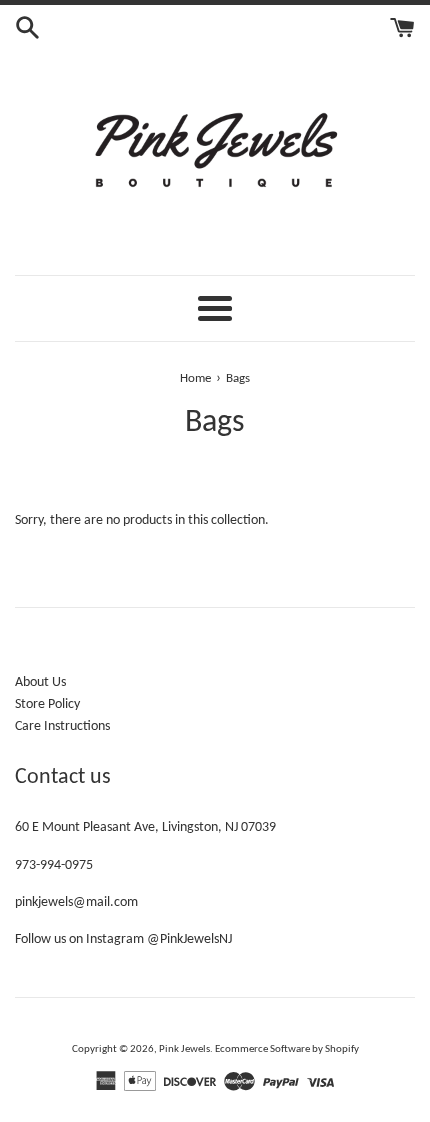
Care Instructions (62, 726)
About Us (40, 682)
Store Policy (47, 704)
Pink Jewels (184, 1049)
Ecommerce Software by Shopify (287, 1049)
